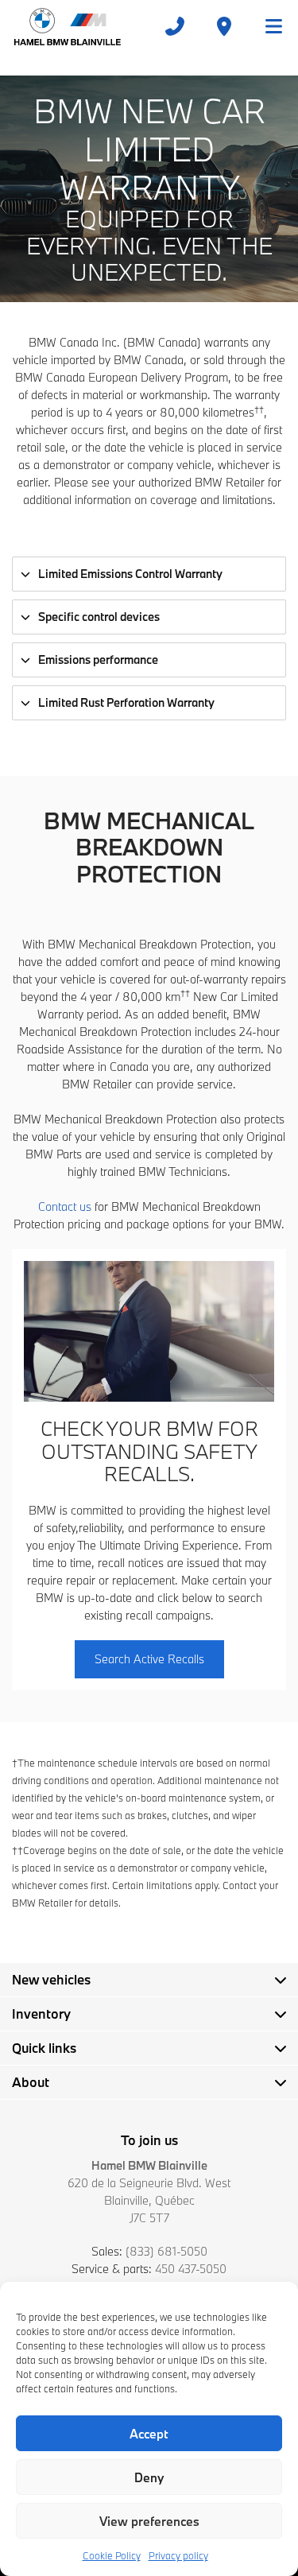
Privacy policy (178, 2555)
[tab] (149, 574)
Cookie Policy (112, 2555)
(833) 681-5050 (166, 2251)
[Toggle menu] (267, 26)
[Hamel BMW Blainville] (67, 26)
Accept (149, 2434)
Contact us (65, 1207)
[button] (149, 1659)
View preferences (149, 2521)
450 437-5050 (191, 2269)
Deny (149, 2477)
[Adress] (224, 26)
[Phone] (175, 26)
